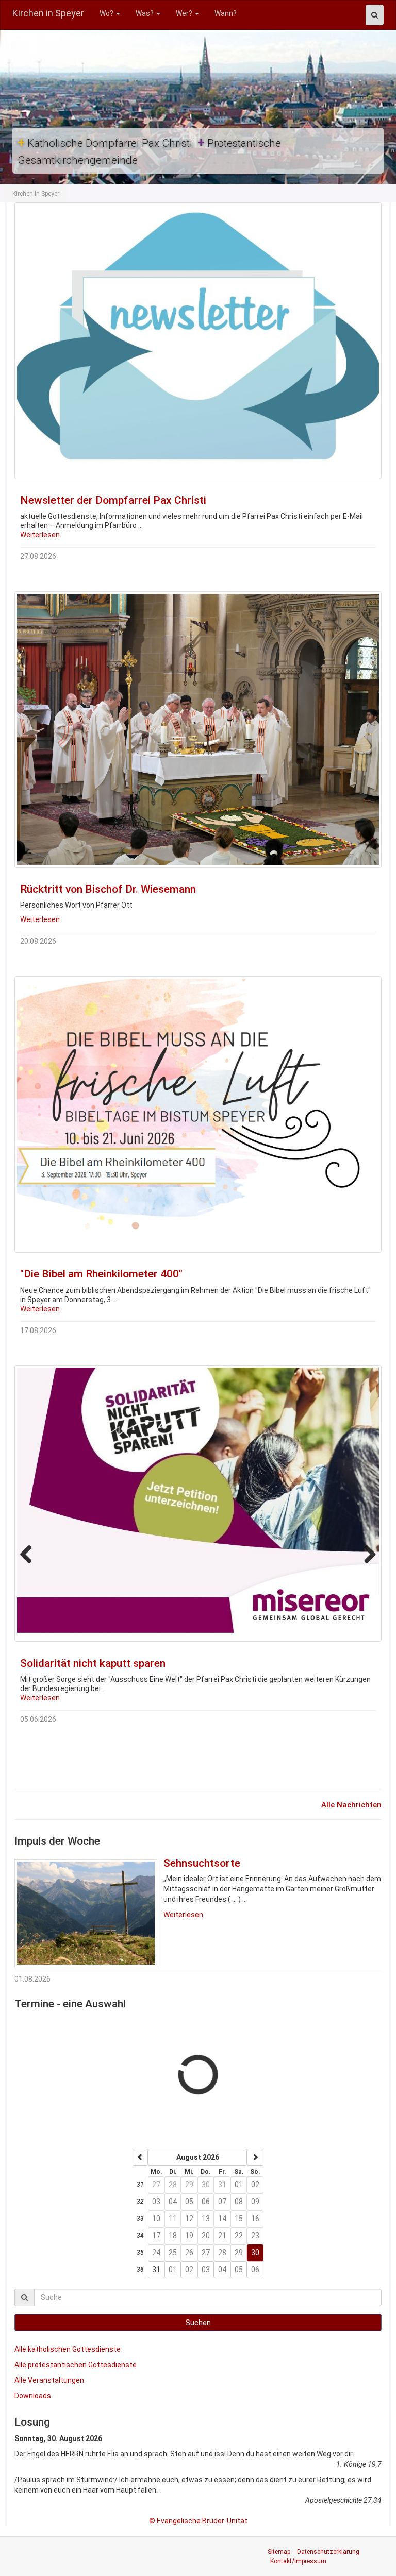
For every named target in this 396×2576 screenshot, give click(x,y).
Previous (30, 387)
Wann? (226, 13)
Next (366, 387)
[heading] (197, 2157)
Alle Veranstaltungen (49, 2380)
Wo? (107, 13)
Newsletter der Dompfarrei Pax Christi (113, 500)
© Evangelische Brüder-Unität (198, 2521)
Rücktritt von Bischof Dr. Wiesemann (108, 889)
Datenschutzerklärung (328, 2552)
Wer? (185, 13)
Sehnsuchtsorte (202, 1863)
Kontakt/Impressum (298, 2561)
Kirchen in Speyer (48, 13)
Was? (145, 13)
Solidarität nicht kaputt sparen (93, 1663)
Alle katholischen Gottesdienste (68, 2349)
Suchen (198, 2323)
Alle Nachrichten (351, 1805)
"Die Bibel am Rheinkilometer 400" (101, 1274)
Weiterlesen (40, 535)
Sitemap (279, 2552)
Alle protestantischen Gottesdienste (76, 2365)
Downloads (33, 2396)
